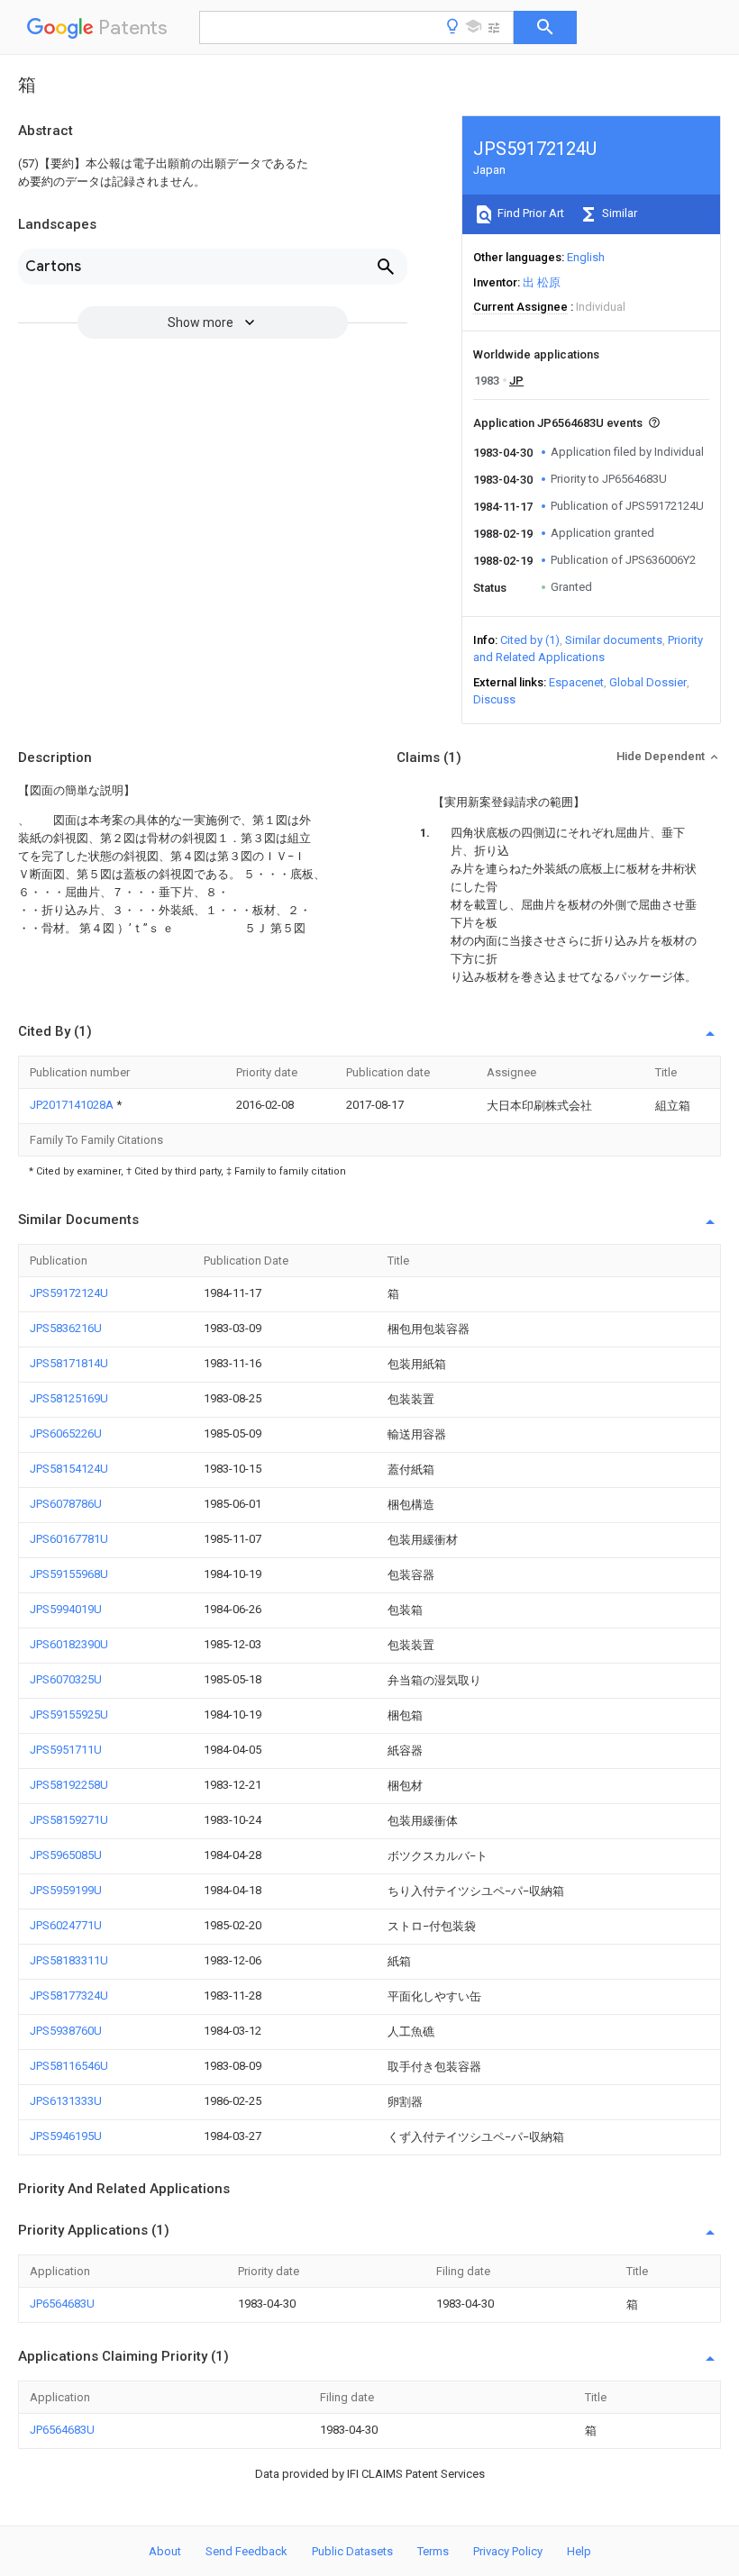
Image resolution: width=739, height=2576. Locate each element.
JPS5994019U (66, 1609)
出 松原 (542, 282)
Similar (618, 213)
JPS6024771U (66, 1925)
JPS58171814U (69, 1363)
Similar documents (614, 640)
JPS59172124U (69, 1293)
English (586, 257)
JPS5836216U (66, 1328)
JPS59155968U (69, 1574)
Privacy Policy (508, 2551)
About (165, 2551)
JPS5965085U (66, 1855)
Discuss (494, 699)
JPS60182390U (69, 1644)
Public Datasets (352, 2551)
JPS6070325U (66, 1679)
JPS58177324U (69, 1995)
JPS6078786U (66, 1504)
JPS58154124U (69, 1469)
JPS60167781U (69, 1539)
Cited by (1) (530, 640)
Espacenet (576, 682)
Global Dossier (648, 682)
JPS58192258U (69, 1785)
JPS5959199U (66, 1890)
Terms (433, 2551)
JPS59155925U (69, 1714)
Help (579, 2551)
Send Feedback (246, 2551)
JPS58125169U (69, 1398)
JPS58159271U (69, 1820)
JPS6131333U (66, 2101)
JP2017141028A (73, 1105)
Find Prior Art (529, 213)
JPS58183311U (69, 1960)
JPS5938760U (66, 2031)
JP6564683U (62, 2304)
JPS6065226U (66, 1433)
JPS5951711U (66, 1750)
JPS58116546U (69, 2066)
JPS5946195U (66, 2136)
